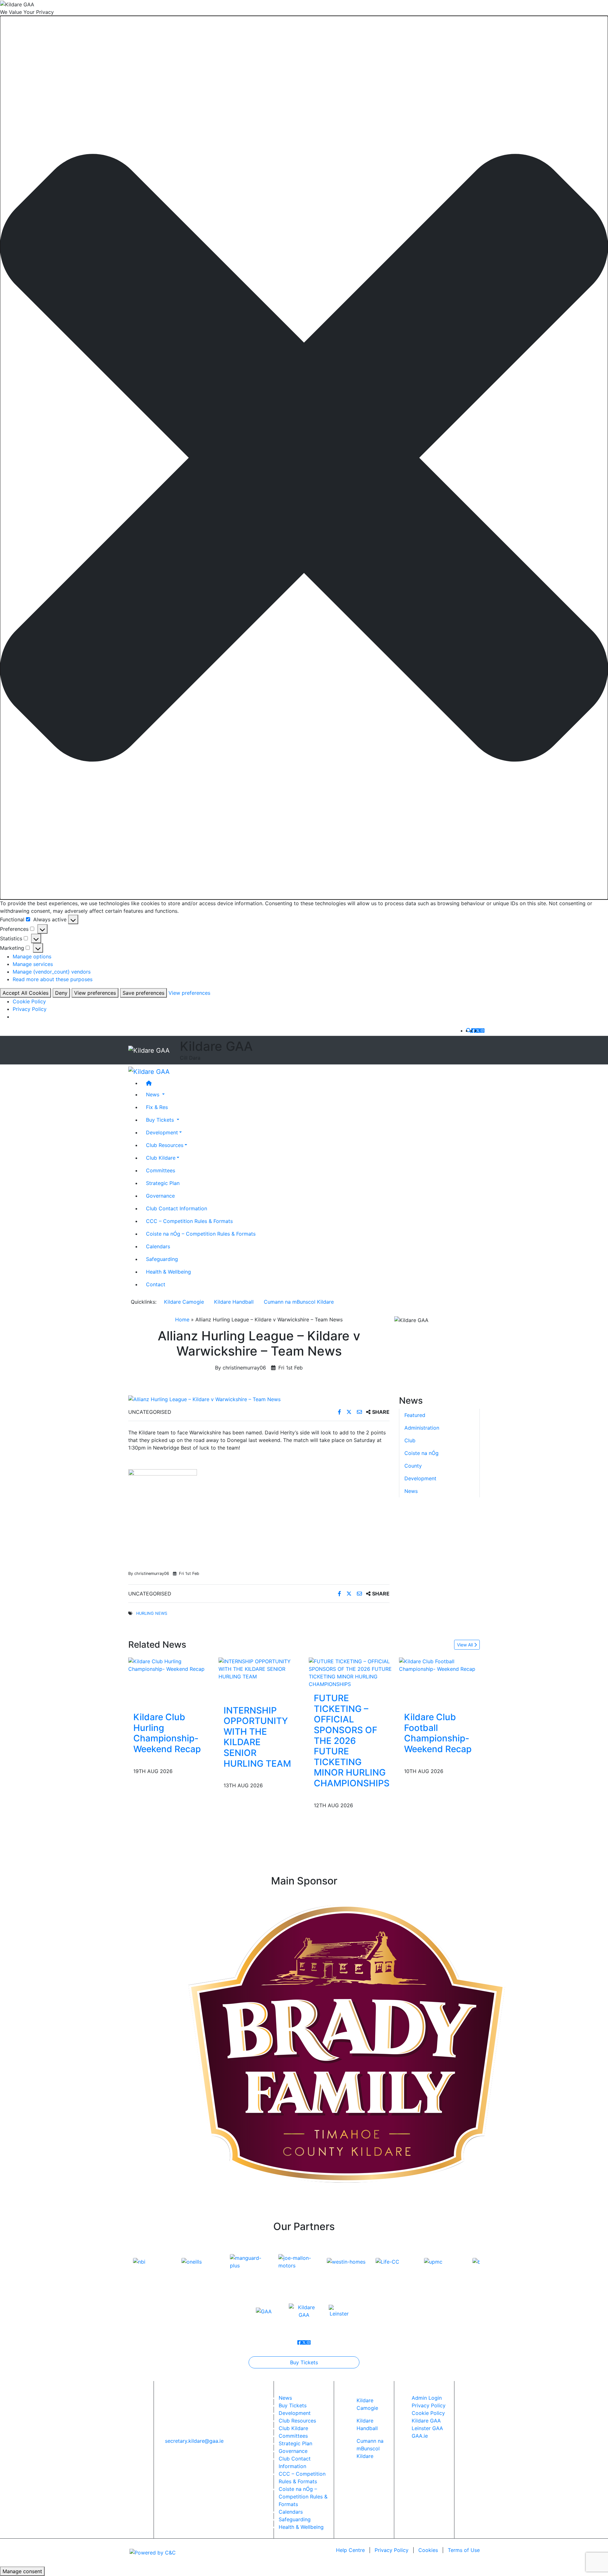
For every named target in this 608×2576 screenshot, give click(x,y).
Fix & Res (157, 1107)
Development (162, 1132)
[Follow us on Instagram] (482, 1031)
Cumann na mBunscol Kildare (299, 1302)
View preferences (95, 993)
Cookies (428, 2550)
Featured (415, 1415)
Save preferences (143, 993)
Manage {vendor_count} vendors (52, 972)
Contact (156, 1284)
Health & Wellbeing (168, 1271)
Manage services (33, 964)
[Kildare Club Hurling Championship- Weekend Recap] (169, 1665)
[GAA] (264, 2311)
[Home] (310, 1083)
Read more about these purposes (53, 979)
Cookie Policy (29, 1001)
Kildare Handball (234, 1302)
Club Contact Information (177, 1208)
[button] (304, 458)
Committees (161, 1170)
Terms (464, 2550)
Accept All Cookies (25, 993)
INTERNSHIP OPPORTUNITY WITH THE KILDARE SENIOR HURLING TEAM (257, 1737)
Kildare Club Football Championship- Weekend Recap (438, 1733)
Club (410, 1440)
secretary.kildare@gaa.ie (194, 2441)
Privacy (392, 2550)
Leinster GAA (427, 2428)
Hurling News (152, 1613)
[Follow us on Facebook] (473, 1031)
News (411, 1491)
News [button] (153, 1094)
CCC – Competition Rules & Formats (189, 1221)
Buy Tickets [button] (161, 1119)
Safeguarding (162, 1259)
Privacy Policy (30, 1009)
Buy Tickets (304, 2362)
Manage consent (22, 2571)
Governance (160, 1195)
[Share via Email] (360, 1412)
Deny (61, 993)
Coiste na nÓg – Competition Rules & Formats (201, 1233)
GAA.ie (420, 2436)
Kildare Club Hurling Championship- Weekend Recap (167, 1733)
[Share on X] (350, 1412)
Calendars (158, 1246)
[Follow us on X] (478, 1031)
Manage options (32, 956)
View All (465, 1645)
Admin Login (427, 2398)
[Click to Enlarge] (259, 1399)
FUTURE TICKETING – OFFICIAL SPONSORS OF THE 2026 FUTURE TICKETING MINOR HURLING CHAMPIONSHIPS (352, 1741)
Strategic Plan (163, 1183)
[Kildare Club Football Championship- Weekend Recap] (439, 1665)
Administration (422, 1428)
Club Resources (165, 1145)
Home (182, 1319)
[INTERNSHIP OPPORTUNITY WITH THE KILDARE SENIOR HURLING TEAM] (259, 1669)
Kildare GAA (426, 2421)
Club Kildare (161, 1157)
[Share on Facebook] (340, 1412)
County (413, 1466)
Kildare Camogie (184, 1302)
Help (350, 2550)
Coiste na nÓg (421, 1453)
